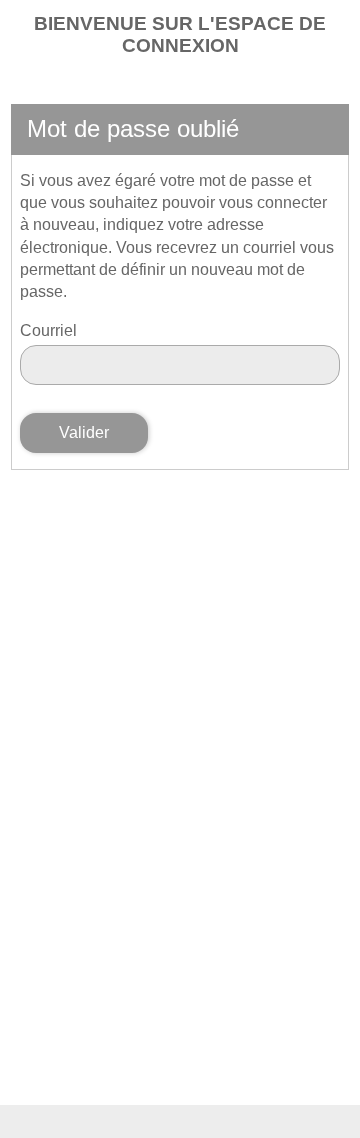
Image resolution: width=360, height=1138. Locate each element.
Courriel (48, 330)
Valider (84, 432)
